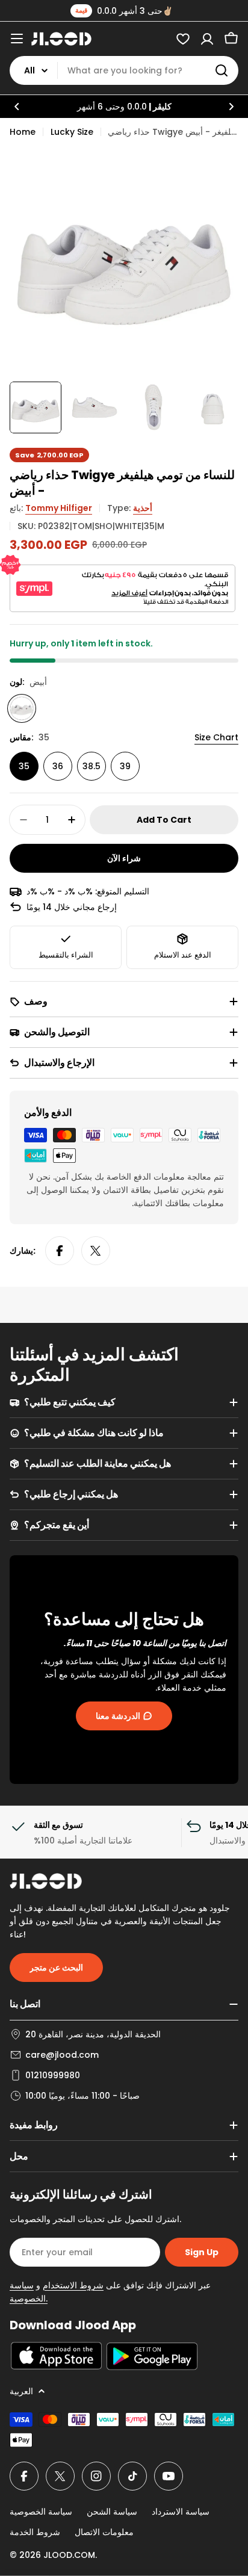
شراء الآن (124, 858)
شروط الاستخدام (73, 2285)
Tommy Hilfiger (59, 508)
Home (23, 132)
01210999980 (53, 2075)
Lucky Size (72, 132)
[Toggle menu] (17, 39)
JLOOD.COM (69, 2555)
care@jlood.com (62, 2055)
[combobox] (124, 70)
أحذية (143, 508)
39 (125, 766)
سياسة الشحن (112, 2512)
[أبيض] (22, 708)
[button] (17, 107)
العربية (21, 2391)
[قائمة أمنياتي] (183, 39)
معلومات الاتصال (104, 2532)
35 (24, 766)
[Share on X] (96, 1251)
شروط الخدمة (35, 2532)
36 (58, 766)
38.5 (91, 766)
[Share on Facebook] (60, 1251)
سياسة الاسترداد (181, 2512)
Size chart (216, 737)
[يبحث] (222, 70)
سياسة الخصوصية (41, 2512)
